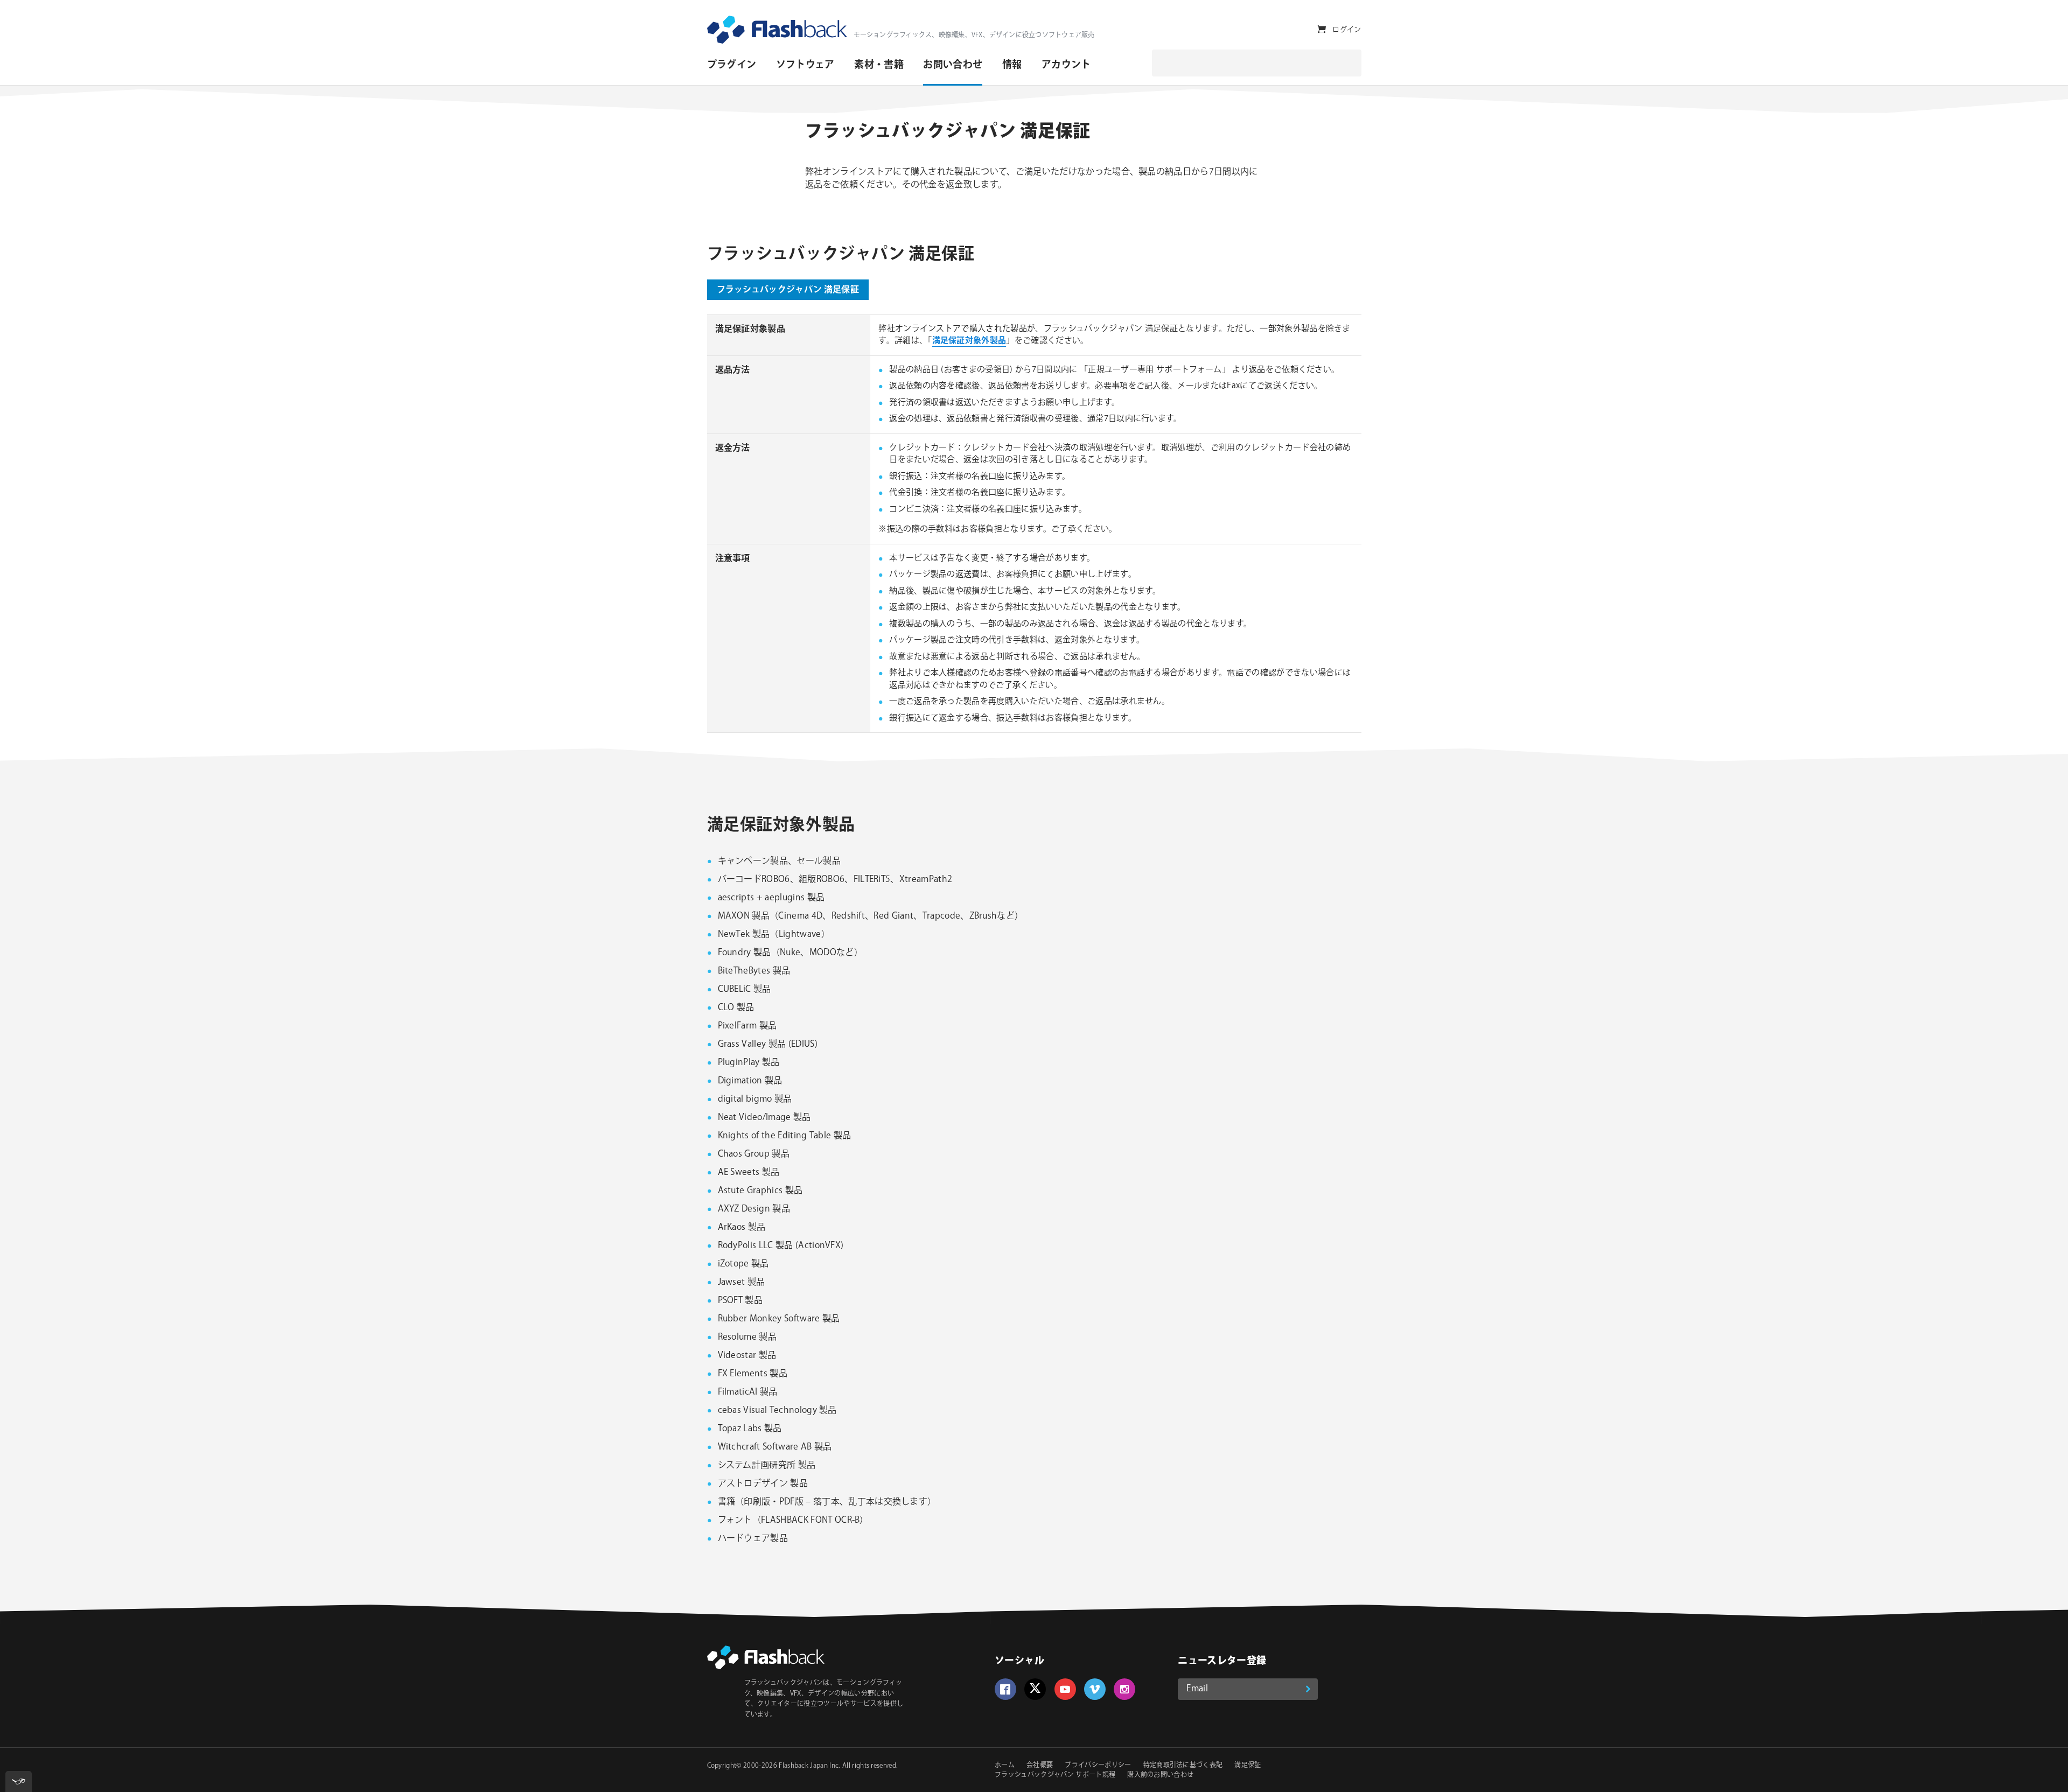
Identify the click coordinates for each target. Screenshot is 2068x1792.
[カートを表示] (1321, 29)
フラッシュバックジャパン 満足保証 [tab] (788, 290)
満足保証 (1248, 1765)
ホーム (1005, 1765)
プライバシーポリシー (1098, 1765)
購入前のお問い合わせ (1160, 1775)
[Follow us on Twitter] (1035, 1689)
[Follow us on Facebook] (1005, 1689)
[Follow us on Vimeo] (1095, 1689)
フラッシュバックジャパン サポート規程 (1055, 1775)
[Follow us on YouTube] (1065, 1689)
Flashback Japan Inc (809, 1766)
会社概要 (1040, 1765)
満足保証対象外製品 (969, 341)
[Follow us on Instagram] (1124, 1689)
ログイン (1347, 30)
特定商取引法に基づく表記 (1183, 1765)
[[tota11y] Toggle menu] (19, 1781)
